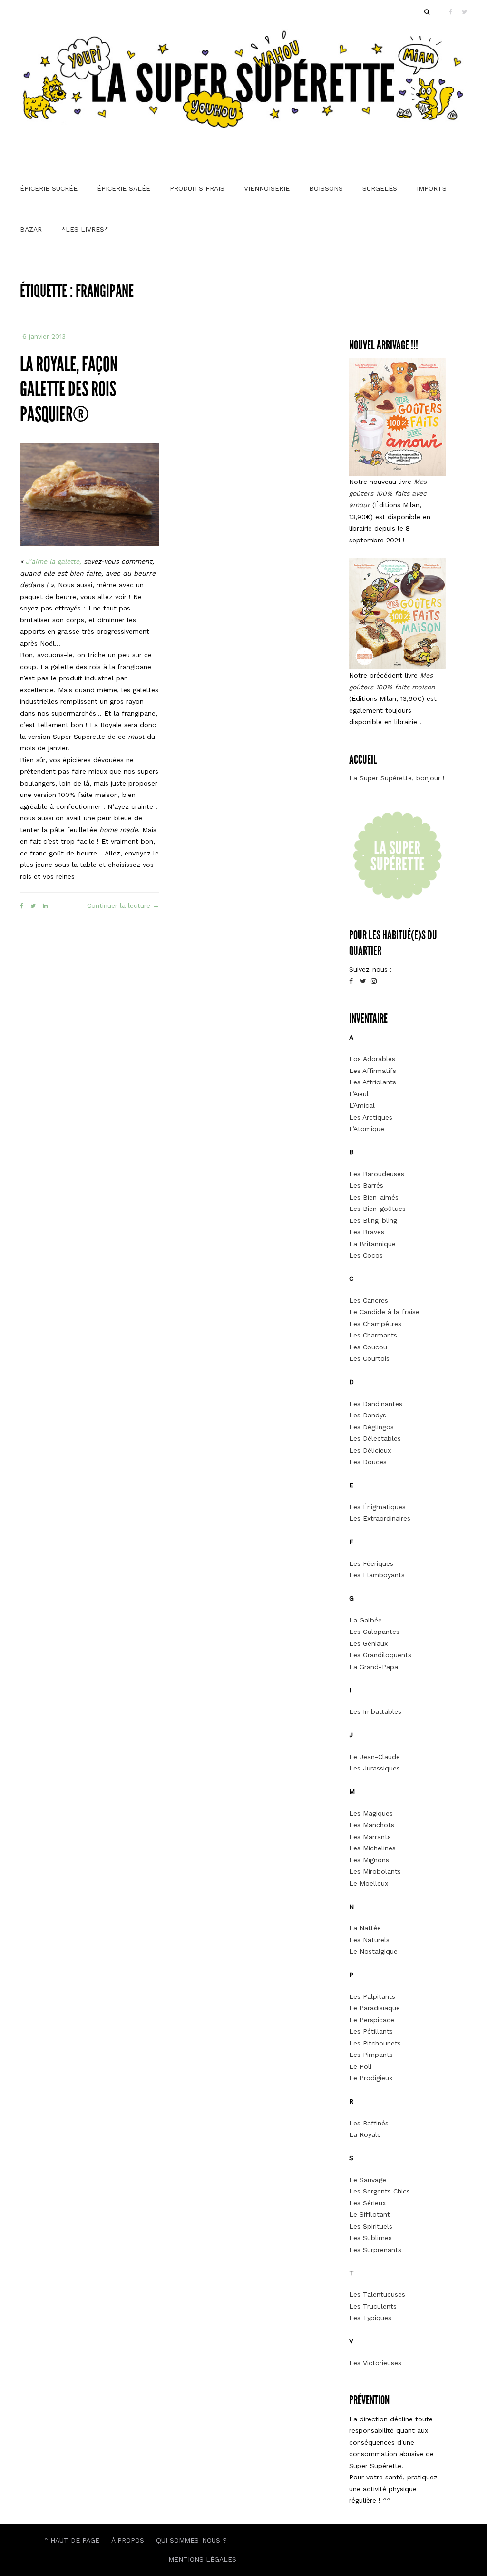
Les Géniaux (368, 1643)
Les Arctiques (371, 1117)
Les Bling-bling (373, 1220)
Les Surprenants (375, 2250)
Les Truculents (373, 2306)
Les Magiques (371, 1813)
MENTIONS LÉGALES (202, 2559)
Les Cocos (366, 1255)
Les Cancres (369, 1300)
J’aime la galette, (54, 561)
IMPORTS (432, 188)
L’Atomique (367, 1129)
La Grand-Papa (374, 1667)
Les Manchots (372, 1825)
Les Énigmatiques (377, 1507)
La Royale (365, 2134)
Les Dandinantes (376, 1404)
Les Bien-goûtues (377, 1209)
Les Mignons (369, 1860)
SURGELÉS (380, 188)
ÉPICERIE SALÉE (124, 188)
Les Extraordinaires (380, 1518)
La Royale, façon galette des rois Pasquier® (69, 389)
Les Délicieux (370, 1450)
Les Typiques (370, 2318)
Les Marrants (370, 1837)
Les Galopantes (374, 1632)
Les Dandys (368, 1415)
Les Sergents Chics (380, 2191)
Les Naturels (369, 1940)
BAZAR (31, 229)
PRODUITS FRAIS (197, 188)
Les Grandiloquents (380, 1655)
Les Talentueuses (377, 2294)
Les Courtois (369, 1358)
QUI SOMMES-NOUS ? (191, 2540)
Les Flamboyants (377, 1575)
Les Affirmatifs (373, 1071)
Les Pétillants (371, 2031)
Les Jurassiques (375, 1768)
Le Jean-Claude (375, 1757)
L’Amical (362, 1105)
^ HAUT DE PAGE (72, 2540)
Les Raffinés (369, 2123)
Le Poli (360, 2066)
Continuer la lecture (123, 906)
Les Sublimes (370, 2238)
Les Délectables (375, 1438)
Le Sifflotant (370, 2214)
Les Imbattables (375, 1711)
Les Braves (367, 1232)
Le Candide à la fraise (384, 1312)
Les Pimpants (371, 2055)
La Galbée (365, 1620)
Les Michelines (372, 1848)
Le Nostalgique (373, 1951)
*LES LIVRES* (85, 229)
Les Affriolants (373, 1082)
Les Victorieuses (375, 2363)
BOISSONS (326, 188)
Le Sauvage (368, 2180)
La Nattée (365, 1928)
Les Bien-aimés (374, 1197)
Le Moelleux (369, 1883)
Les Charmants (373, 1335)
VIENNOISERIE (267, 188)
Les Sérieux (367, 2203)
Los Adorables (372, 1059)
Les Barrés (366, 1185)
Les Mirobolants (375, 1871)
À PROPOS (128, 2540)
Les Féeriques (371, 1563)
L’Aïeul (359, 1094)
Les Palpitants (372, 1996)
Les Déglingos (371, 1427)
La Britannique (372, 1244)
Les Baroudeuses (377, 1174)
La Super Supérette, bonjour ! (397, 778)
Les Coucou (368, 1347)
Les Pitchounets (375, 2043)
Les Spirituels (371, 2226)
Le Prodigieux (371, 2078)
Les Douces (368, 1462)
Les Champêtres (375, 1324)
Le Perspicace (372, 2020)
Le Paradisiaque (375, 2008)
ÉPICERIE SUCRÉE (49, 188)
